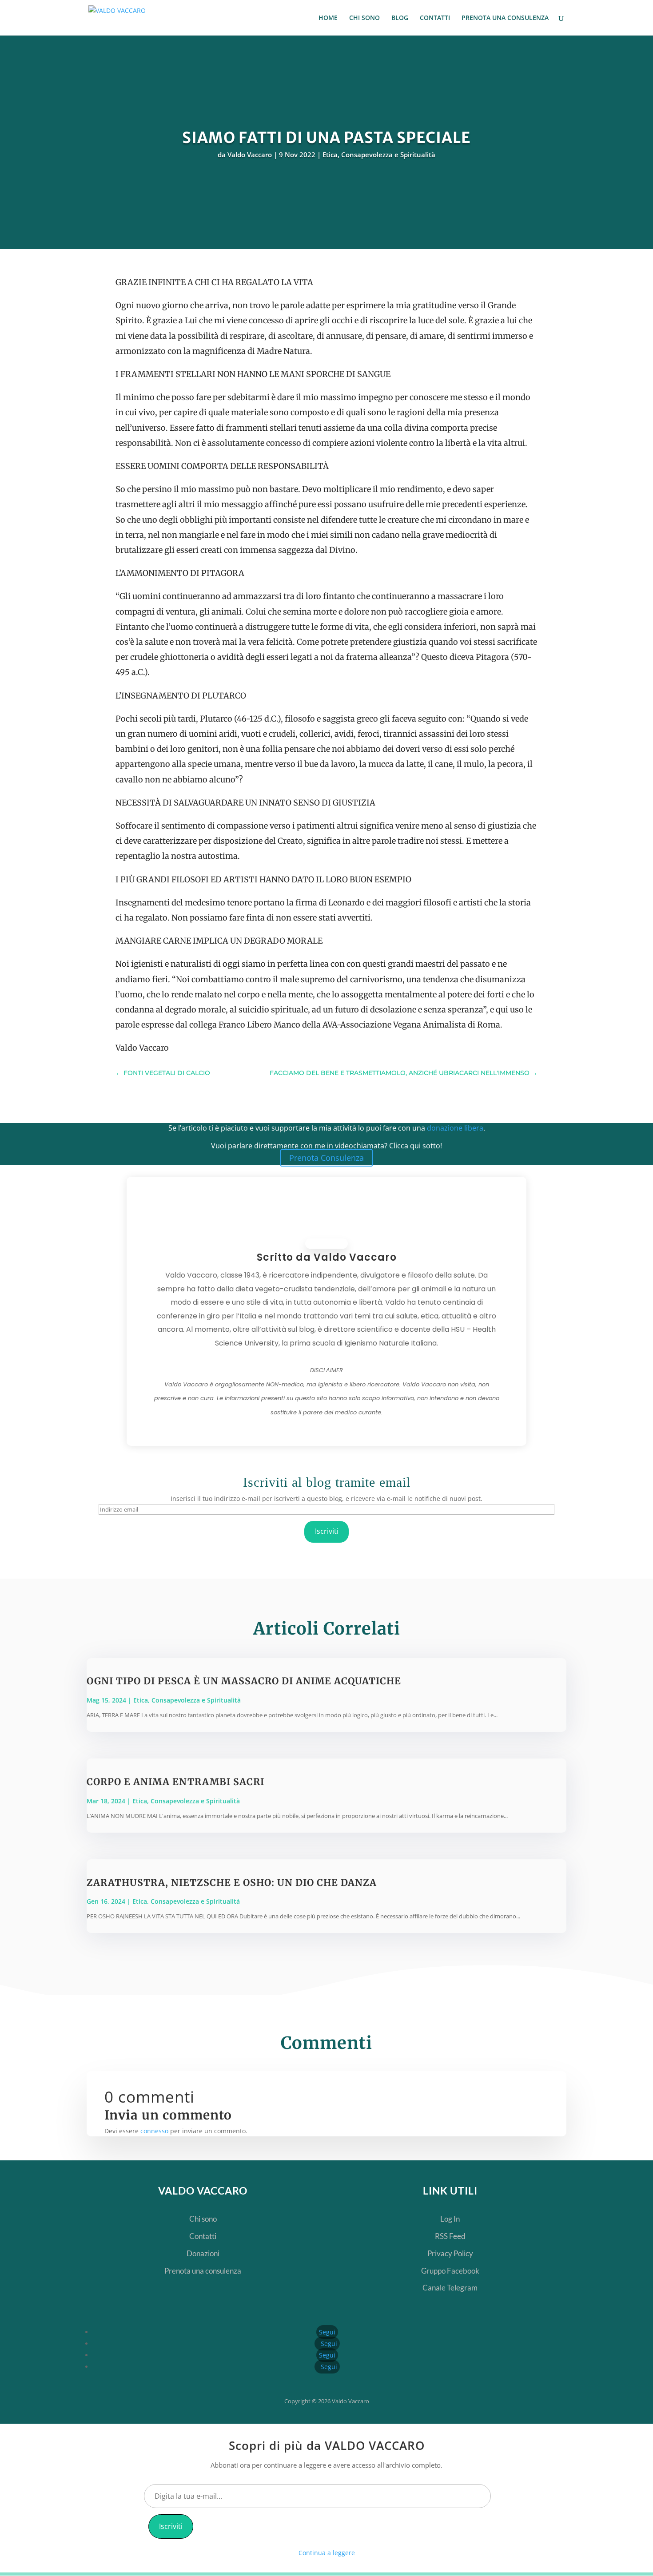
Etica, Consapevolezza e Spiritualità (379, 155)
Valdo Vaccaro (250, 155)
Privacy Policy (450, 2253)
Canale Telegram (450, 2288)
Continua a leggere (327, 2553)
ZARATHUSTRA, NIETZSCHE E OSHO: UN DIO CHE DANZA (232, 1883)
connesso (154, 2131)
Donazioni (203, 2253)
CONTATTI (435, 18)
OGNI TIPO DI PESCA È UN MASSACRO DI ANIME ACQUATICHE (244, 1681)
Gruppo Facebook (450, 2271)
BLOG (400, 18)
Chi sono (203, 2219)
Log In (450, 2219)
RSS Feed (450, 2236)
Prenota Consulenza (326, 1158)
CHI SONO (364, 18)
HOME (328, 18)
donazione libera (455, 1128)
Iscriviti (327, 1531)
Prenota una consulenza (203, 2271)
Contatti (203, 2236)
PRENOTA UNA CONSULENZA (505, 18)
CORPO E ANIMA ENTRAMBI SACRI (175, 1782)
